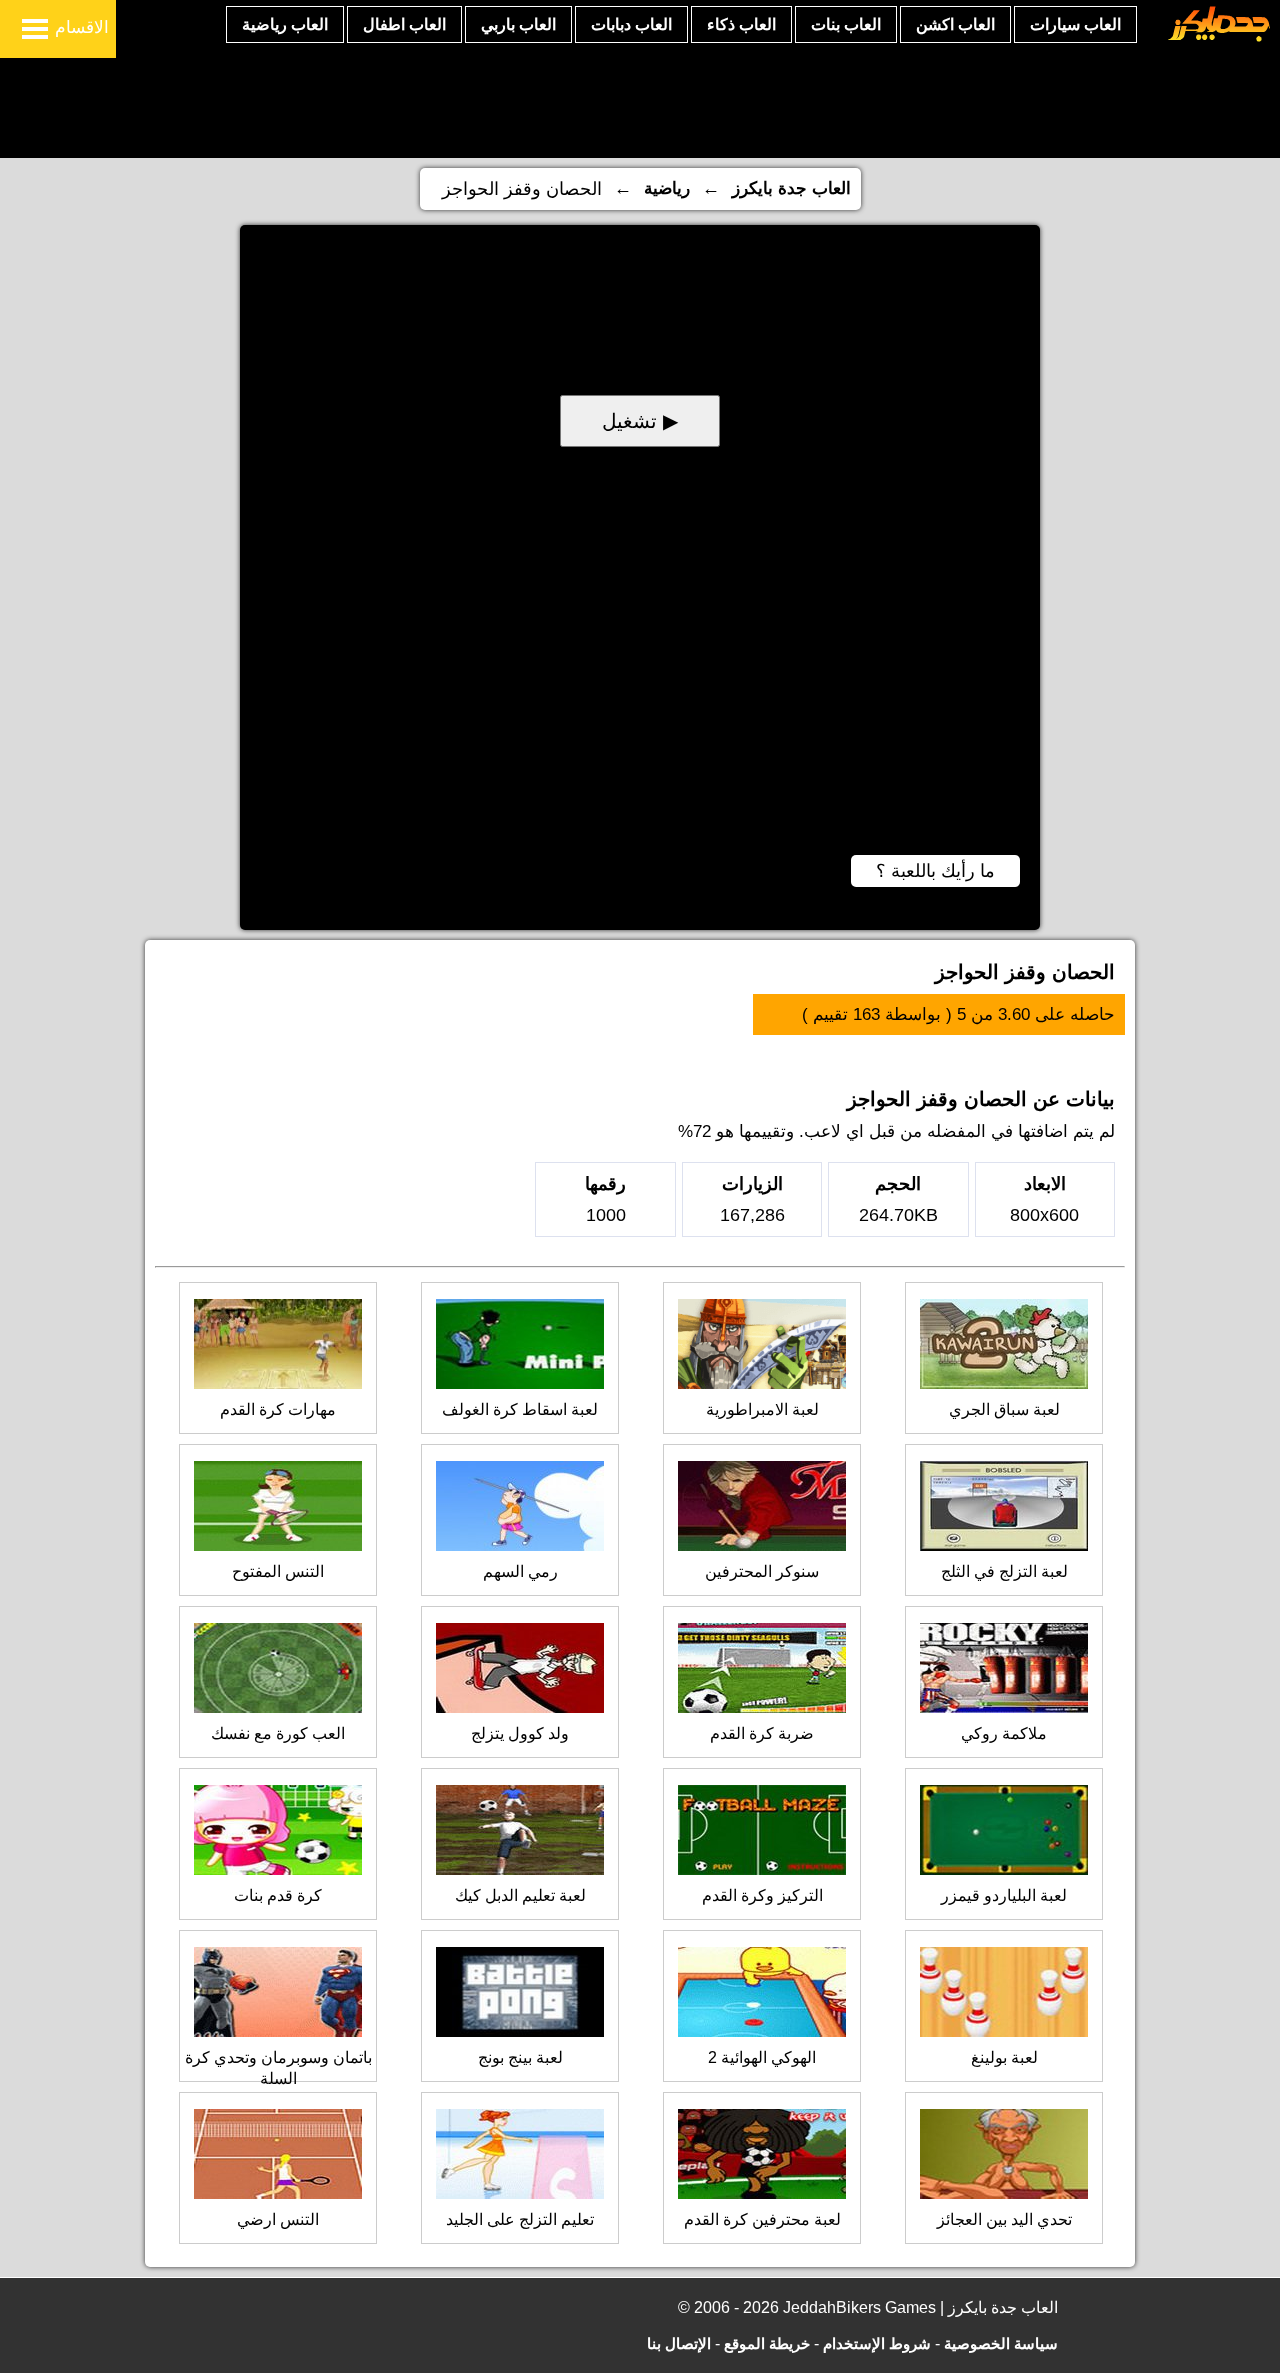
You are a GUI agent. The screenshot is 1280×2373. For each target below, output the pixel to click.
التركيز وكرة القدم (762, 1895)
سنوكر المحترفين (762, 1571)
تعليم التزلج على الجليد (520, 2219)
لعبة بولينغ (1004, 2057)
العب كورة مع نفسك (278, 1733)
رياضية (667, 188)
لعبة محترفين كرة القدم (762, 2219)
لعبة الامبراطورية (762, 1409)
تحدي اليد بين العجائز (1004, 2219)
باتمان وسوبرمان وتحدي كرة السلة (278, 2068)
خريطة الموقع (767, 2343)
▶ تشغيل (640, 421)
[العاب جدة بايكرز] (1219, 38)
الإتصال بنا (679, 2343)
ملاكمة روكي (1004, 1733)
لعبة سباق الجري (1004, 1409)
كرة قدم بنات (278, 1895)
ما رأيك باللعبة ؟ (935, 871)
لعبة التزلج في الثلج (1004, 1571)
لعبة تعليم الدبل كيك (520, 1895)
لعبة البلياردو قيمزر (1004, 1895)
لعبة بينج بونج (520, 2057)
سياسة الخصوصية (1001, 2343)
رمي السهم (520, 1571)
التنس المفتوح (278, 1571)
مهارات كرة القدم (278, 1409)
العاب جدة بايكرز (791, 188)
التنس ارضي (278, 2219)
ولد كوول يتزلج (520, 1733)
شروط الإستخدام (877, 2343)
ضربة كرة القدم (762, 1733)
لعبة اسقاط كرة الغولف (520, 1409)
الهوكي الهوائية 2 (762, 2057)
